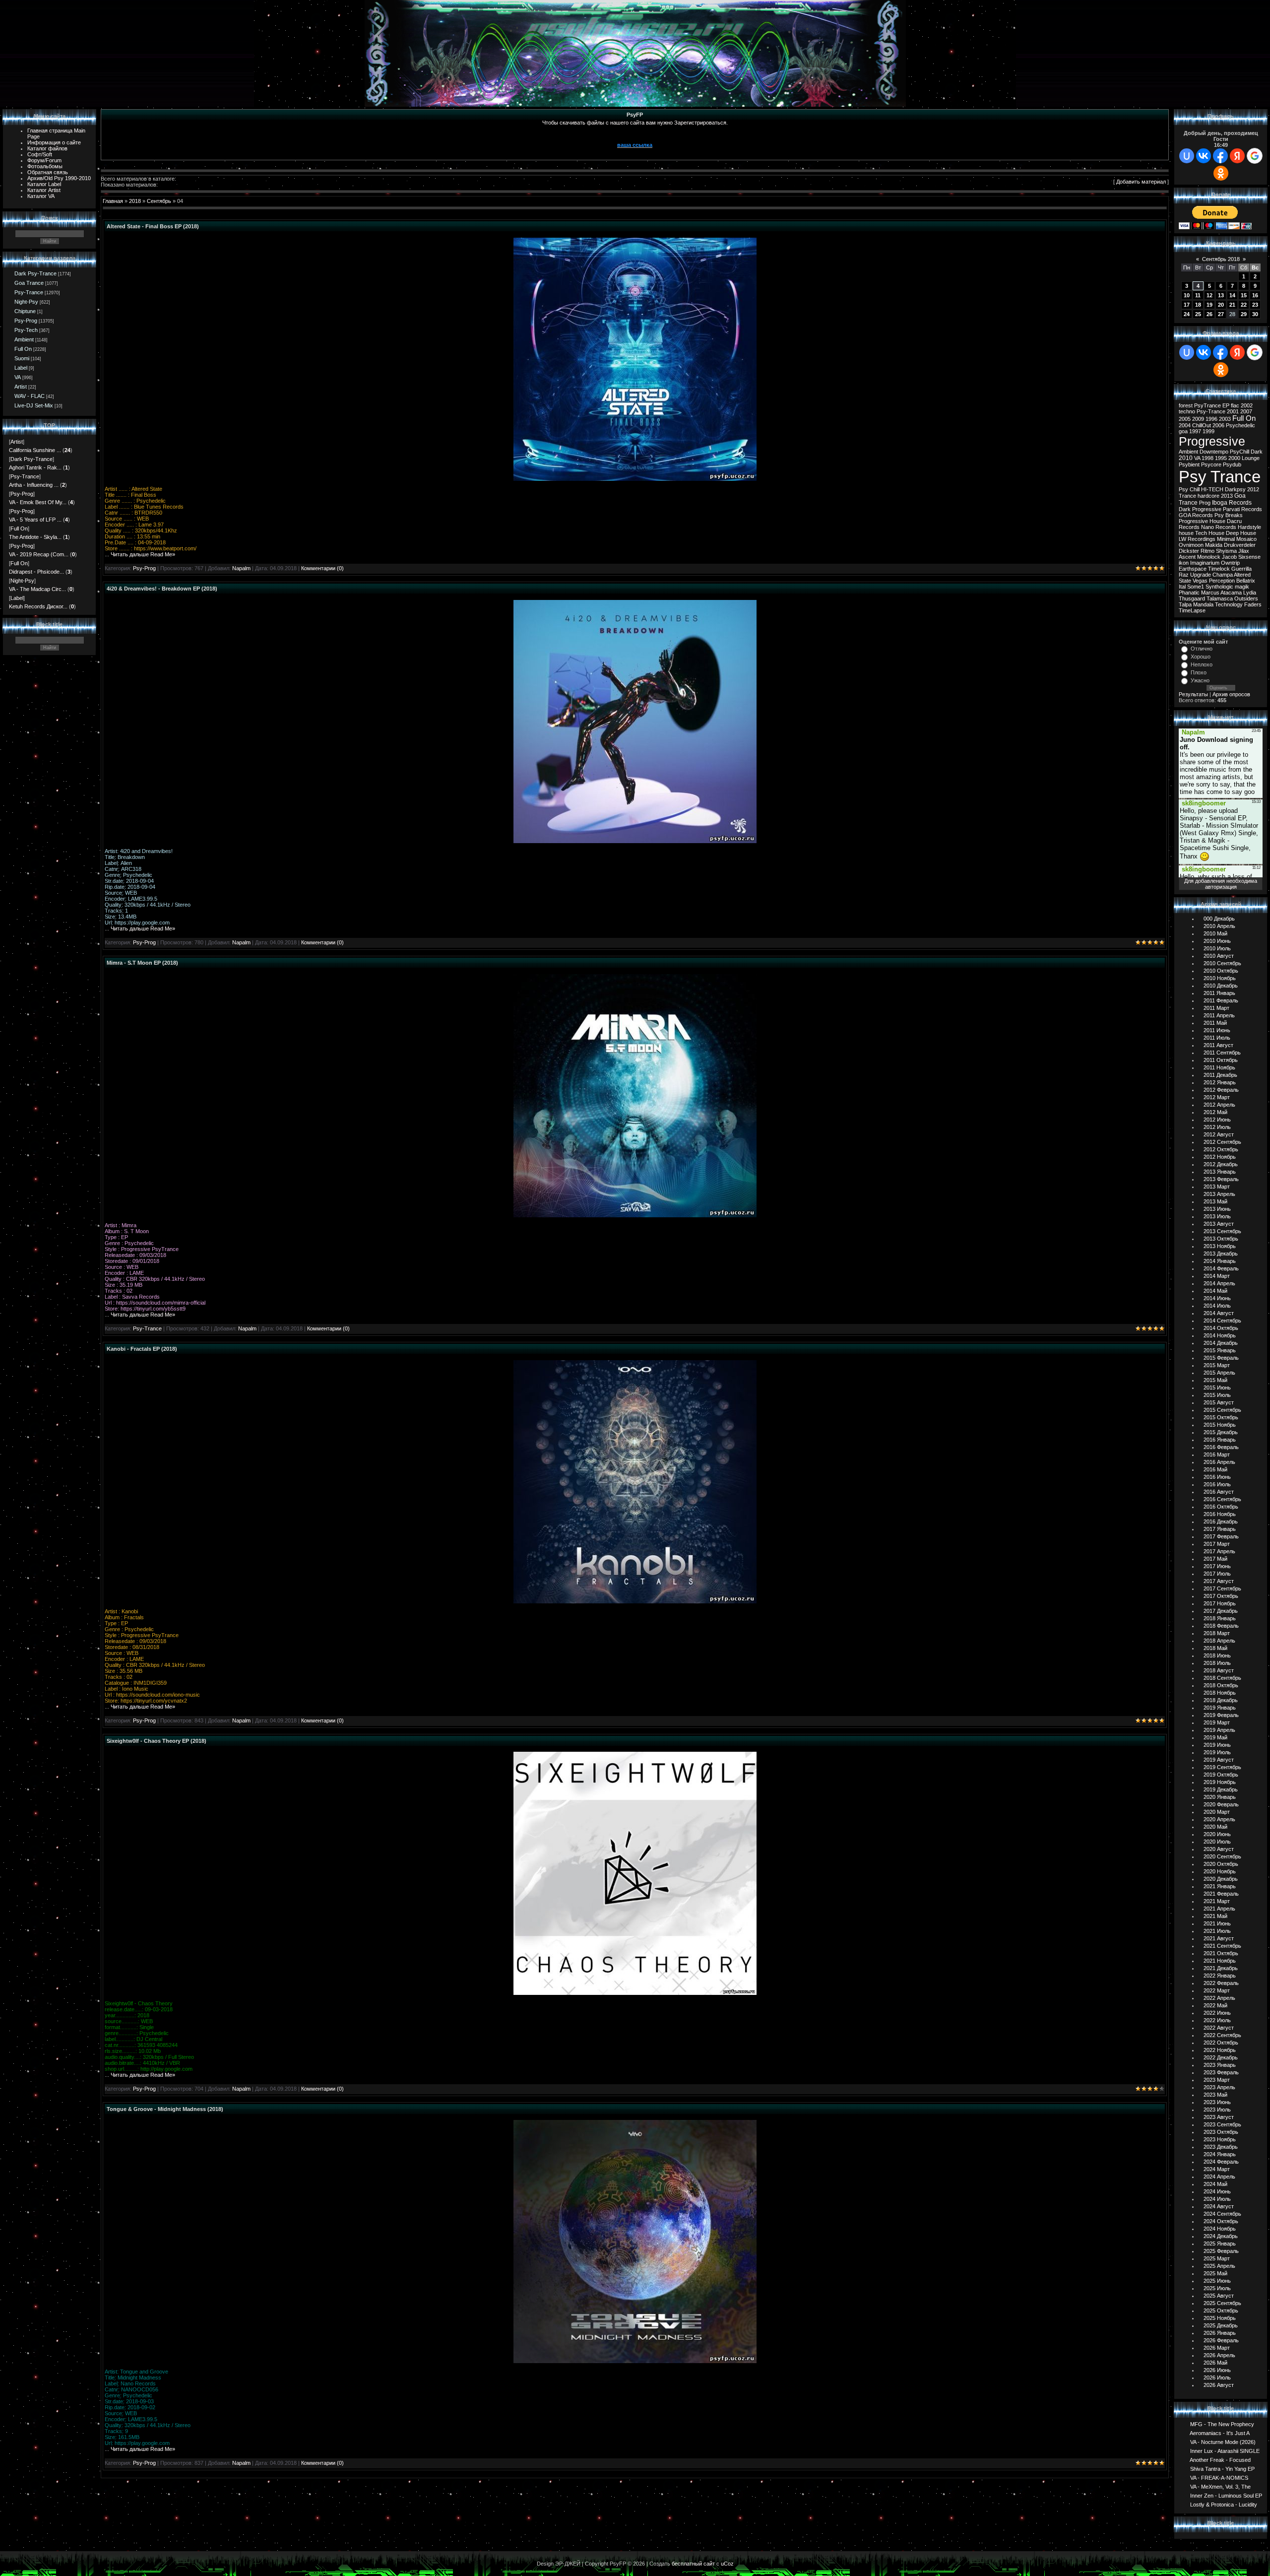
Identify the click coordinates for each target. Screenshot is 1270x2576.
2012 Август (1219, 1134)
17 (1187, 305)
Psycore (1211, 464)
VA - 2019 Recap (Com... (39, 554)
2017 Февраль (1221, 1536)
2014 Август (1219, 1313)
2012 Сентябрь (1222, 1142)
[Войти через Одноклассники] (1221, 173)
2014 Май (1215, 1291)
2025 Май (1215, 2273)
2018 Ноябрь (1220, 1693)
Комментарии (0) (322, 568)
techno (1187, 411)
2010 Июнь (1217, 941)
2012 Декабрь (1221, 1164)
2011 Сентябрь (1222, 1053)
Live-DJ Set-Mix (34, 405)
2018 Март (1217, 1633)
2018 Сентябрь (1222, 1678)
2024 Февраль (1221, 2162)
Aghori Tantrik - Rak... (35, 467)
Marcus (1210, 593)
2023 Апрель (1219, 2087)
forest (1186, 405)
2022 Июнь (1217, 2013)
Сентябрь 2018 (1221, 259)
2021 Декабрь (1221, 1968)
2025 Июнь (1217, 2281)
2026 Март (1217, 2348)
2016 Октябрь (1221, 1507)
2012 (1253, 489)
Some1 (1196, 587)
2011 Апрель (1219, 1015)
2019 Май (1215, 1737)
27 (1221, 314)
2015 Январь (1220, 1350)
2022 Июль (1217, 2020)
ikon (1184, 563)
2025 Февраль (1221, 2251)
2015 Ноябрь (1220, 1425)
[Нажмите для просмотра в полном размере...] (635, 479)
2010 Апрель (1219, 926)
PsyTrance (1207, 405)
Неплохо (1202, 664)
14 (1232, 295)
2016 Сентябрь (1222, 1499)
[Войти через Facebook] (1220, 156)
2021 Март (1217, 1901)
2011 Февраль (1221, 1000)
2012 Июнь (1217, 1120)
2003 (1225, 419)
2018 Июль (1217, 1663)
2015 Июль (1217, 1395)
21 (1232, 305)
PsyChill (1239, 452)
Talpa (1185, 604)
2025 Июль (1217, 2288)
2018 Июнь (1217, 1655)
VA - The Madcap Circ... (37, 589)
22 (1244, 305)
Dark (1257, 452)
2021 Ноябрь (1220, 1961)
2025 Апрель (1219, 2266)
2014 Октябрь (1221, 1328)
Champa (1223, 575)
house (1186, 533)
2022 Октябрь (1221, 2043)
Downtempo (1214, 452)
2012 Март (1217, 1097)
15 (1244, 295)
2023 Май (1215, 2095)
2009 (1198, 419)
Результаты (1193, 694)
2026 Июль (1217, 2378)
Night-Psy (26, 302)
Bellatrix (1246, 581)
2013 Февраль (1221, 1179)
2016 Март (1217, 1454)
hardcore (1208, 496)
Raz (1184, 575)
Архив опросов (1231, 694)
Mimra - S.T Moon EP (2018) (142, 963)
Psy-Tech (26, 330)
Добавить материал (1141, 182)
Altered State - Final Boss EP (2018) (153, 226)
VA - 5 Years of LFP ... (35, 520)
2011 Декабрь (1220, 1075)
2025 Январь (1220, 2244)
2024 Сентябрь (1222, 2214)
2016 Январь (1220, 1440)
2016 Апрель (1219, 1462)
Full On (23, 349)
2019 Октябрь (1221, 1775)
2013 (1227, 496)
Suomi (22, 358)
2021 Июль (1217, 1931)
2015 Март (1217, 1365)
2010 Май (1215, 933)
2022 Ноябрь (1220, 2050)
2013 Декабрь (1221, 1254)
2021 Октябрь (1221, 1953)
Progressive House (1202, 521)
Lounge (1251, 458)
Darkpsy (1235, 489)
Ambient (24, 339)
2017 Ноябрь (1220, 1603)
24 (1187, 314)
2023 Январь (1220, 2065)
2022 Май (1215, 2005)
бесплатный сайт (693, 2564)
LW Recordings (1197, 539)
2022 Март (1217, 1990)
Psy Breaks (1229, 515)
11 (1198, 295)
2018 (135, 201)
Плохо (1199, 672)
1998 (1207, 458)
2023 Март (1217, 2080)
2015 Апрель (1219, 1373)
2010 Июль (1217, 948)
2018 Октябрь (1221, 1685)
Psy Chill (1189, 489)
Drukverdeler (1240, 545)
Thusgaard (1192, 598)
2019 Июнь (1217, 1745)
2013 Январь (1220, 1172)
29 (1244, 314)
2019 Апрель (1219, 1730)
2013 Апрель (1219, 1194)
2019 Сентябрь (1222, 1767)
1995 (1221, 458)
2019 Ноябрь (1220, 1782)
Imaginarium (1205, 563)
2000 (1234, 458)
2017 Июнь (1217, 1566)
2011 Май (1215, 1023)
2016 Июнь (1217, 1477)
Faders (1253, 604)
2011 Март (1216, 1008)
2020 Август (1219, 1849)
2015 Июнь (1217, 1387)
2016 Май (1215, 1469)
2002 (1247, 405)
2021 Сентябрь (1222, 1946)
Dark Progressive (1200, 509)
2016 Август (1219, 1492)
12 (1209, 295)
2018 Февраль (1221, 1626)
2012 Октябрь (1221, 1149)
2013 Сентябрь (1222, 1231)
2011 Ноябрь (1219, 1067)
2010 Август (1219, 956)
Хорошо (1201, 657)
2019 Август (1219, 1760)
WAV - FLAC (30, 396)
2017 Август (1219, 1581)
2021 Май (1215, 1916)
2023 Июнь (1217, 2102)
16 (1255, 295)
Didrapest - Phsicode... (36, 572)
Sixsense (1249, 557)
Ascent (1187, 557)
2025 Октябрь (1221, 2311)
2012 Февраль (1221, 1090)
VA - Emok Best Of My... (38, 502)
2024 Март (1217, 2169)
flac (1235, 405)
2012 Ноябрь (1220, 1157)
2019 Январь (1220, 1708)
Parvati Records (1242, 509)
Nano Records (1219, 527)
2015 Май (1215, 1380)
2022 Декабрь (1221, 2057)
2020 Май (1215, 1827)
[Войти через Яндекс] (1237, 156)
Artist (21, 387)
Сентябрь (159, 201)
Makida (1214, 545)
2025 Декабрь (1221, 2325)
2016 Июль (1217, 1484)
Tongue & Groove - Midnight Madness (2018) (165, 2109)
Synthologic (1219, 587)
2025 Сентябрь (1222, 2303)
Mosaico (1246, 539)
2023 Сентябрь (1222, 2124)
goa (1183, 431)
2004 (1185, 425)
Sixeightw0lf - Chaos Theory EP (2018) (157, 1741)
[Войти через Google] (1255, 156)
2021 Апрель (1219, 1909)
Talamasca (1220, 598)
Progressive (1212, 441)
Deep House (1241, 533)
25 (1198, 314)
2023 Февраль (1221, 2072)
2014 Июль (1217, 1306)
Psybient (1189, 464)
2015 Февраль (1221, 1358)
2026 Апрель (1219, 2355)
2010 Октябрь (1221, 971)
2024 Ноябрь (1220, 2229)
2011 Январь (1219, 993)
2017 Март (1217, 1544)
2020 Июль (1217, 1842)
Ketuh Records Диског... (38, 606)
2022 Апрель (1219, 1998)
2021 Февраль (1221, 1894)
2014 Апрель (1219, 1283)
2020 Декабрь (1221, 1879)
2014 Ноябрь (1220, 1335)
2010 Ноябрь (1220, 978)
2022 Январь (1220, 1976)
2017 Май (1215, 1559)
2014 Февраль (1221, 1268)
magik (1242, 587)
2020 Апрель (1219, 1819)
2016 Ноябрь (1220, 1514)
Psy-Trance (29, 292)
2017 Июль (1217, 1574)
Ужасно (1200, 680)
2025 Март (1217, 2258)
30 (1255, 314)
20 (1221, 305)
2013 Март (1217, 1187)
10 (1187, 295)
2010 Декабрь (1221, 986)
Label (21, 368)
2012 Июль (1217, 1127)
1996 (1211, 419)
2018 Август (1219, 1670)
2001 (1233, 411)
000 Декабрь (1219, 919)
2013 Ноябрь (1220, 1246)
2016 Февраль (1221, 1447)
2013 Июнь (1217, 1209)
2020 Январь (1220, 1797)
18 (1198, 305)
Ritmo (1207, 551)
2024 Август (1219, 2206)
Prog (1205, 503)
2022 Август (1219, 2028)
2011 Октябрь (1221, 1060)
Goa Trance (29, 283)
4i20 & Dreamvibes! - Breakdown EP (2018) (162, 589)
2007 (1246, 411)
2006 (1218, 425)
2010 (1186, 458)
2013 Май (1215, 1201)
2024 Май (1215, 2184)
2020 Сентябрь (1222, 1856)
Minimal (1226, 539)
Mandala (1203, 604)
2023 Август (1219, 2117)
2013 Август (1219, 1224)
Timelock (1219, 569)
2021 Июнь (1217, 1923)
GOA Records (1196, 515)
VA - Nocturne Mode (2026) (1223, 2442)
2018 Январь (1220, 1618)
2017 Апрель (1219, 1551)
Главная (113, 201)
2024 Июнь (1217, 2191)
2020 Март (1217, 1812)
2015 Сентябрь (1222, 1410)
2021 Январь (1220, 1886)
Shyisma (1226, 551)
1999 (1208, 431)
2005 (1185, 419)
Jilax (1244, 551)
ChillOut (1202, 425)
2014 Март (1217, 1276)
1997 (1195, 431)
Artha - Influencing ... (34, 485)
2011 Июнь (1217, 1030)
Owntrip (1230, 563)
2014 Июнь (1217, 1298)
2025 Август (1219, 2296)
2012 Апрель (1219, 1105)
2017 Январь (1220, 1529)
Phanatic (1189, 593)
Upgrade (1201, 575)
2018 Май (1215, 1648)
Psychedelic (1240, 425)
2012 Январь (1220, 1082)
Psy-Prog (26, 321)
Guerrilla (1241, 569)
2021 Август (1219, 1938)
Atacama (1231, 593)
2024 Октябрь (1221, 2221)
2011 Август (1218, 1045)
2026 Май (1215, 2363)
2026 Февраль (1221, 2340)
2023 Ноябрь (1220, 2139)
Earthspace (1193, 569)
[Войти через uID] (1187, 156)
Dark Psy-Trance (35, 273)
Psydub (1232, 464)
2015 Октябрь (1221, 1417)
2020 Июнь (1217, 1834)
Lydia (1250, 593)
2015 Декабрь (1221, 1432)
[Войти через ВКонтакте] (1204, 156)
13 (1221, 295)
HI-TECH (1212, 489)
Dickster (1189, 551)
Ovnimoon (1191, 545)
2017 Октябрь (1221, 1596)
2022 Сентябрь (1222, 2035)
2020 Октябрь (1221, 1864)
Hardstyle (1249, 527)
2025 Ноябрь (1220, 2318)
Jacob (1229, 557)
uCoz (727, 2564)
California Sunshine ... (35, 450)
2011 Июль (1217, 1038)
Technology (1229, 604)
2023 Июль (1217, 2110)
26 (1209, 314)
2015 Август (1219, 1402)
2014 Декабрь (1221, 1343)
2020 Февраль (1221, 1804)
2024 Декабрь (1221, 2236)
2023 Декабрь (1221, 2147)
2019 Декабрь (1221, 1789)
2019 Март (1217, 1722)
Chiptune (25, 311)
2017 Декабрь (1221, 1611)
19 (1209, 305)
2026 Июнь (1217, 2370)
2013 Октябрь (1221, 1239)
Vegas (1200, 581)
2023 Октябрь (1221, 2132)
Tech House (1210, 533)
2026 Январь (1220, 2333)
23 (1255, 305)
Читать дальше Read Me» (143, 554)
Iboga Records (1232, 503)
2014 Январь (1220, 1261)
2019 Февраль (1221, 1715)
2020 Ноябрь (1220, 1871)
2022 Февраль (1221, 1983)
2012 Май (1215, 1112)
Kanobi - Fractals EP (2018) (142, 1349)
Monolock (1209, 557)
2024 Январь (1220, 2154)
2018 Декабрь (1221, 1700)
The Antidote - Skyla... (35, 537)
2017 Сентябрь (1222, 1588)
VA (18, 377)
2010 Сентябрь (1222, 963)
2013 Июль (1217, 1216)
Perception (1222, 581)
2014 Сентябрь (1222, 1321)
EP (1226, 405)
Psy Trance (1220, 477)
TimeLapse (1192, 610)
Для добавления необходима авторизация (1221, 884)
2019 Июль (1217, 1752)
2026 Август (1219, 2385)
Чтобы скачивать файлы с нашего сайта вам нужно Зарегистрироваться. (635, 123)
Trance (1187, 496)
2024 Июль (1217, 2199)
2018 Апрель (1219, 1641)
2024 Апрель (1219, 2177)
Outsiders (1246, 598)
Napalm (241, 568)
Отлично (1202, 649)
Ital (1182, 587)
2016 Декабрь (1221, 1521)
